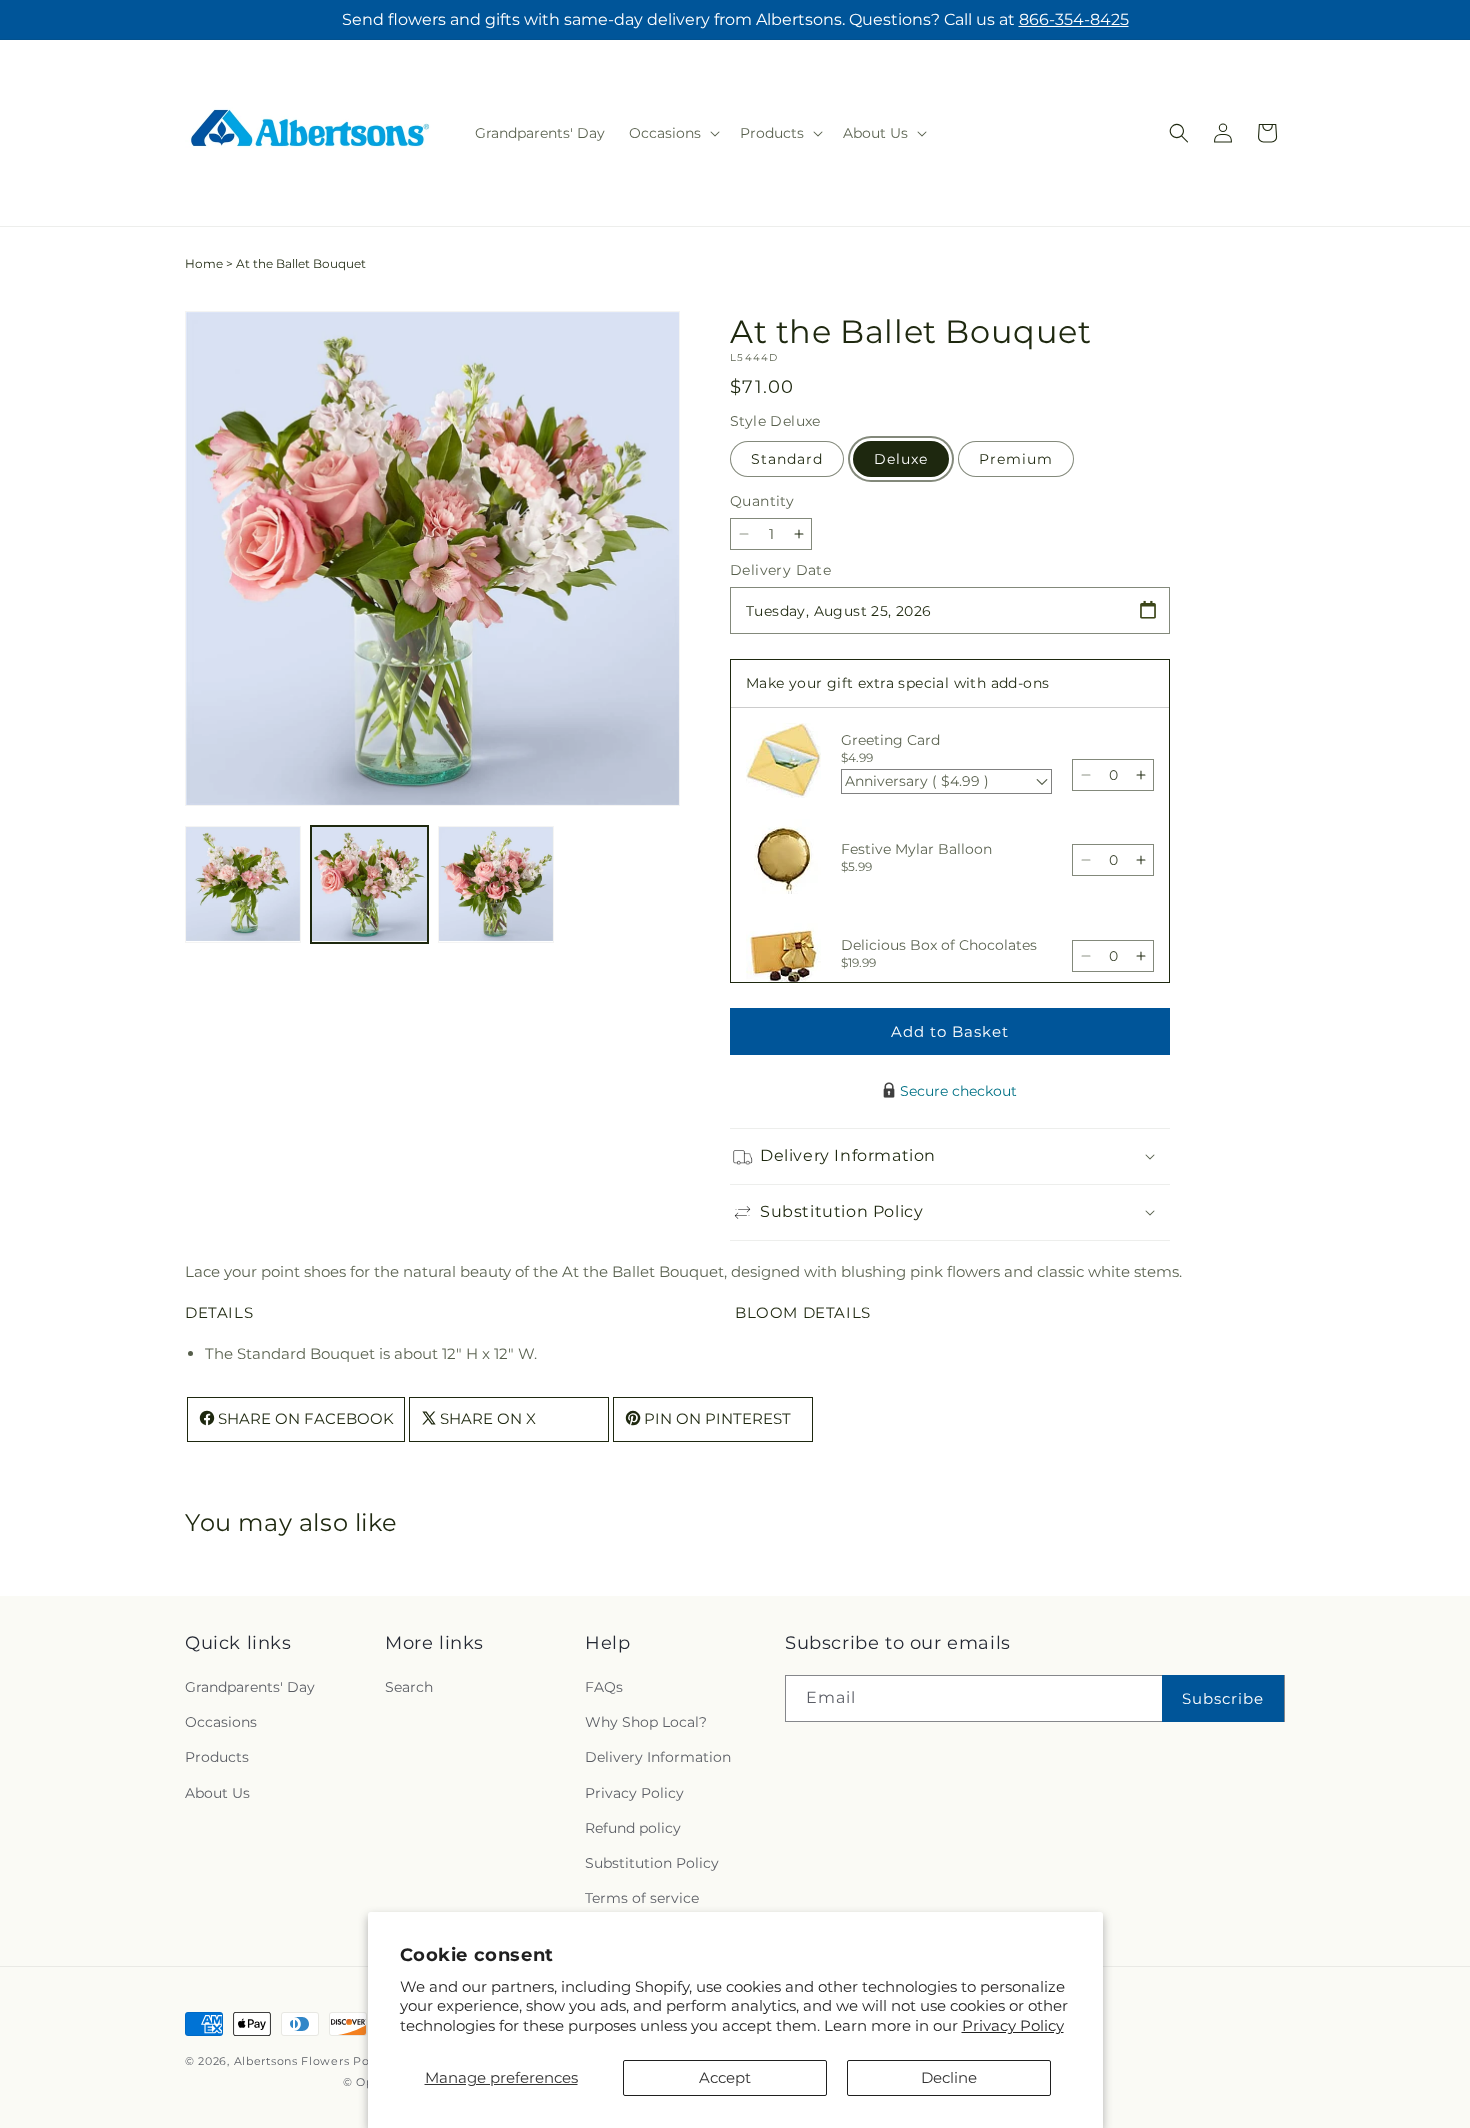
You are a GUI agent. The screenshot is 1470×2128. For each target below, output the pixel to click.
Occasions (221, 1722)
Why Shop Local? (646, 1722)
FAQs (604, 1687)
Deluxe (901, 459)
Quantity (762, 501)
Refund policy (633, 1828)
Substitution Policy (652, 1863)
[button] (672, 133)
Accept (725, 2077)
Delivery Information (658, 1757)
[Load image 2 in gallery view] (369, 884)
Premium (1016, 459)
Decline (949, 2077)
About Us (217, 1793)
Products (217, 1757)
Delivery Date (780, 570)
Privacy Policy (1013, 2025)
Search (409, 1687)
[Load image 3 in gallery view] (496, 884)
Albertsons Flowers (292, 2061)
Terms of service (642, 1898)
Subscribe (1223, 1698)
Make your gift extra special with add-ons (897, 683)
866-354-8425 (1074, 19)
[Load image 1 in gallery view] (243, 884)
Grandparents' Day (250, 1687)
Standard (787, 459)
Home (204, 263)
